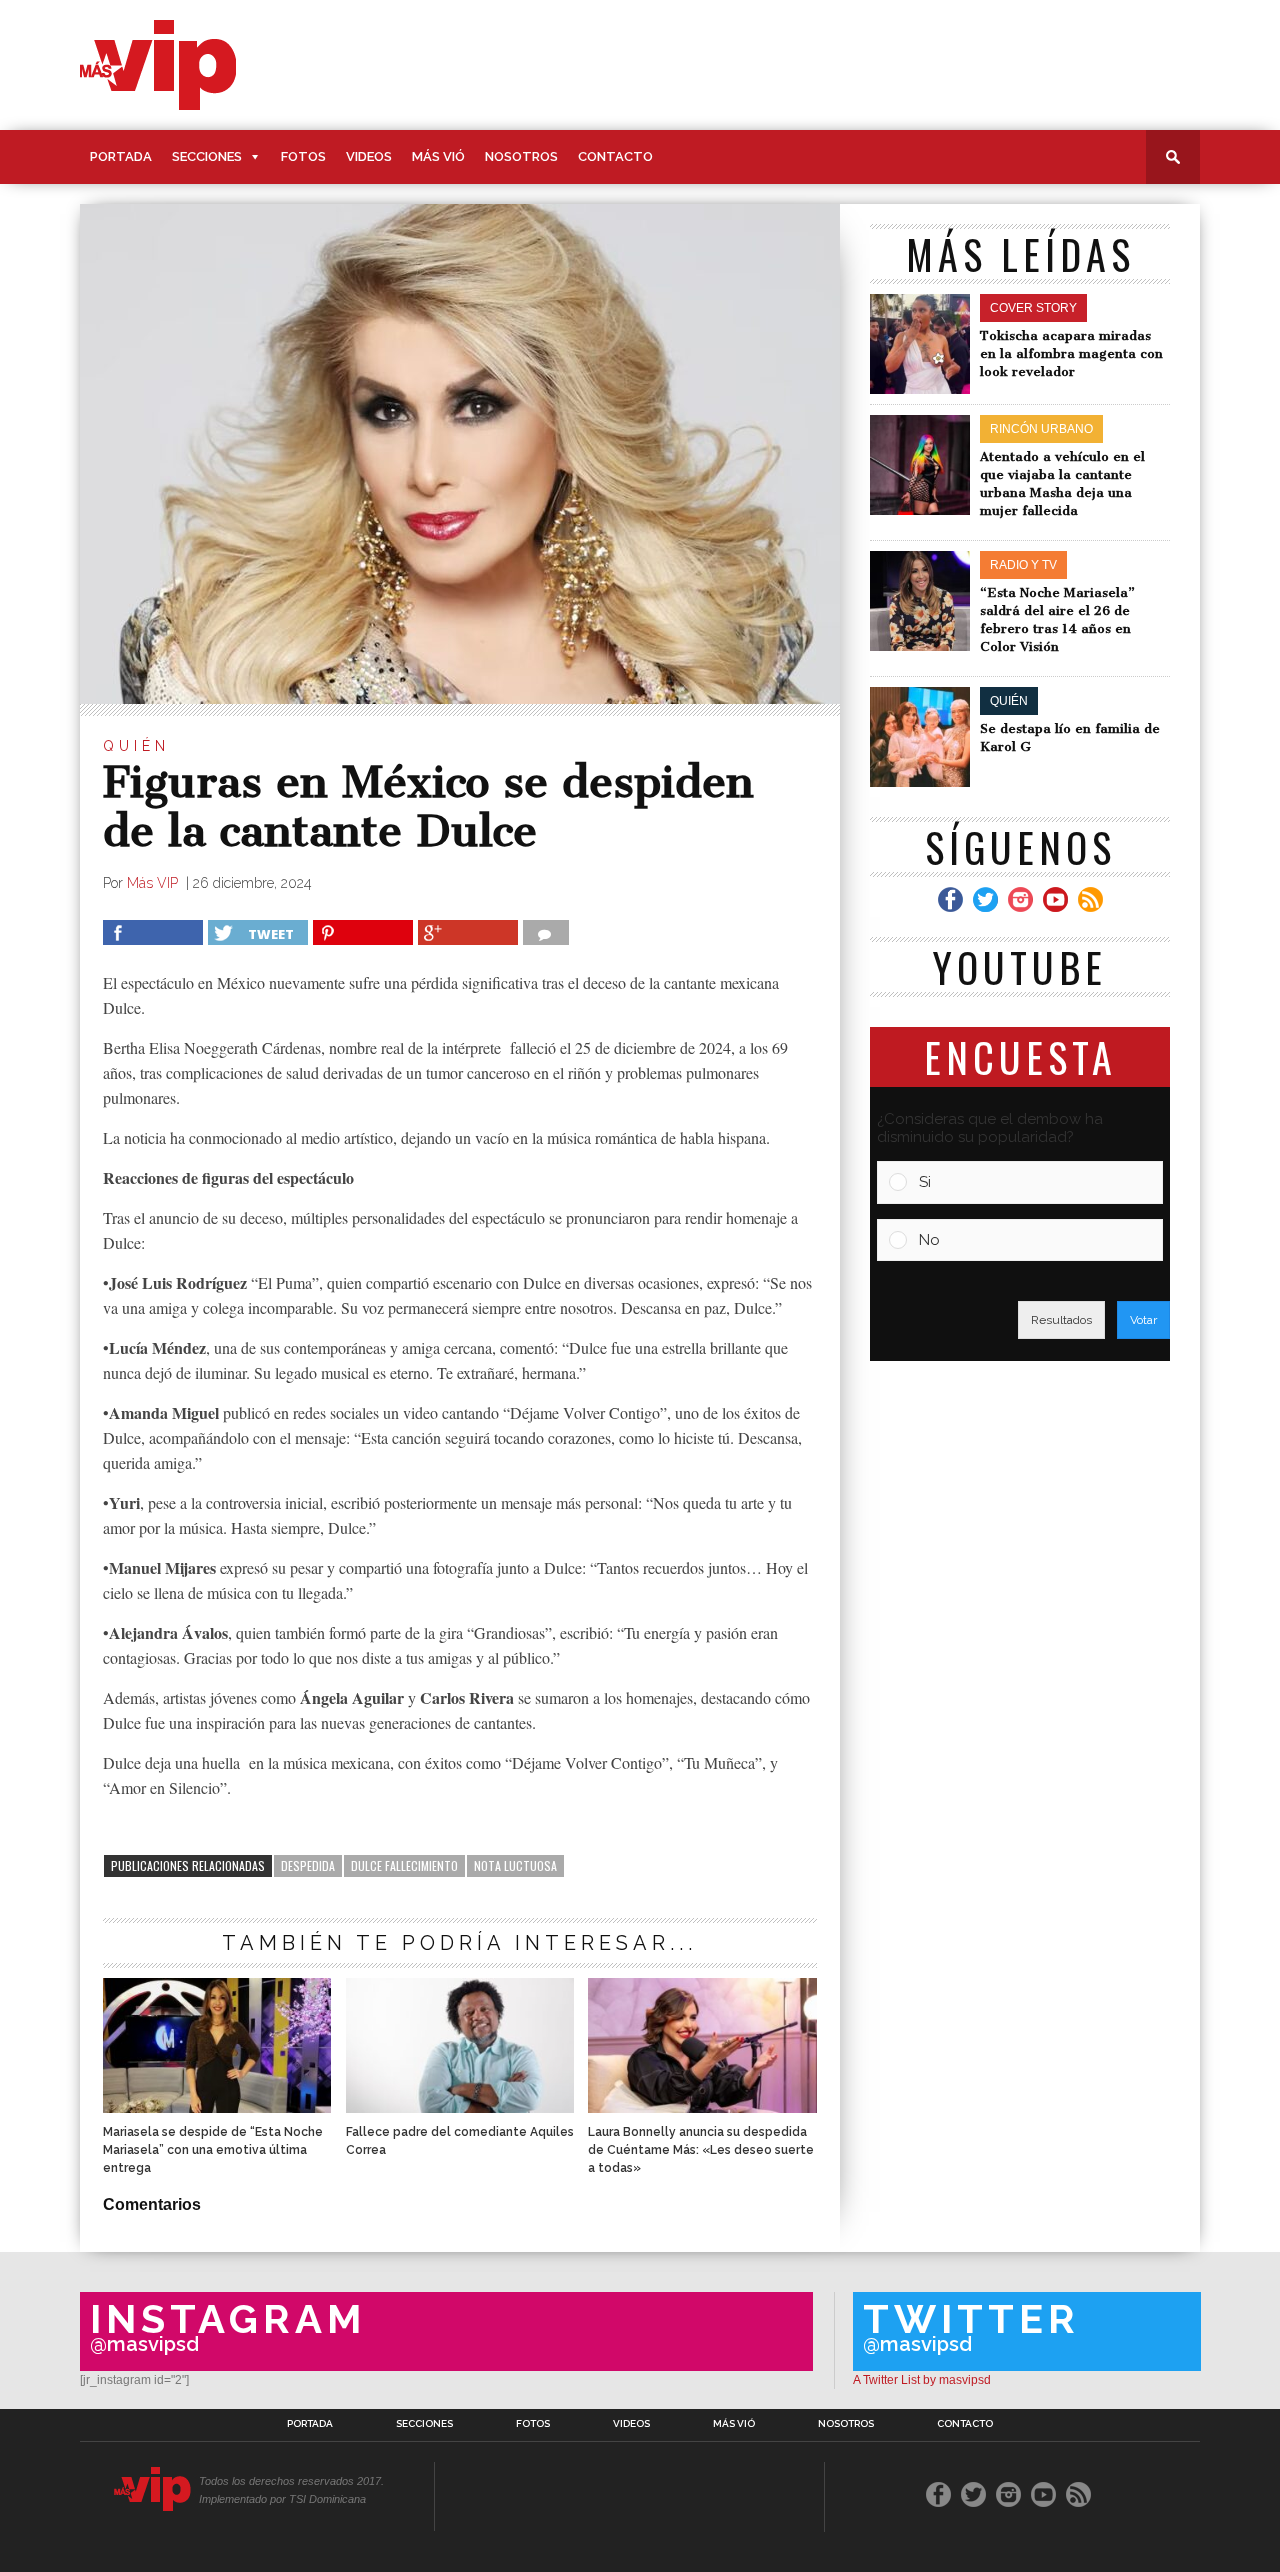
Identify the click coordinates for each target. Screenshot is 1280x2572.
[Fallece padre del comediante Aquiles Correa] (460, 2107)
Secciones (207, 156)
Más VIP (154, 883)
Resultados (1061, 1320)
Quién (136, 746)
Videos (369, 156)
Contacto (615, 156)
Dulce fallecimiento (404, 1865)
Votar (1143, 1320)
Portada (121, 156)
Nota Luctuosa (515, 1865)
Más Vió (438, 156)
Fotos (303, 156)
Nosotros (521, 156)
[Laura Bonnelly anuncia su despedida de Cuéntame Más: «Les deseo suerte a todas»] (702, 2107)
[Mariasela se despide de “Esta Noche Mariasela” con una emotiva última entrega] (217, 2107)
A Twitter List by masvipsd (922, 2380)
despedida (308, 1865)
